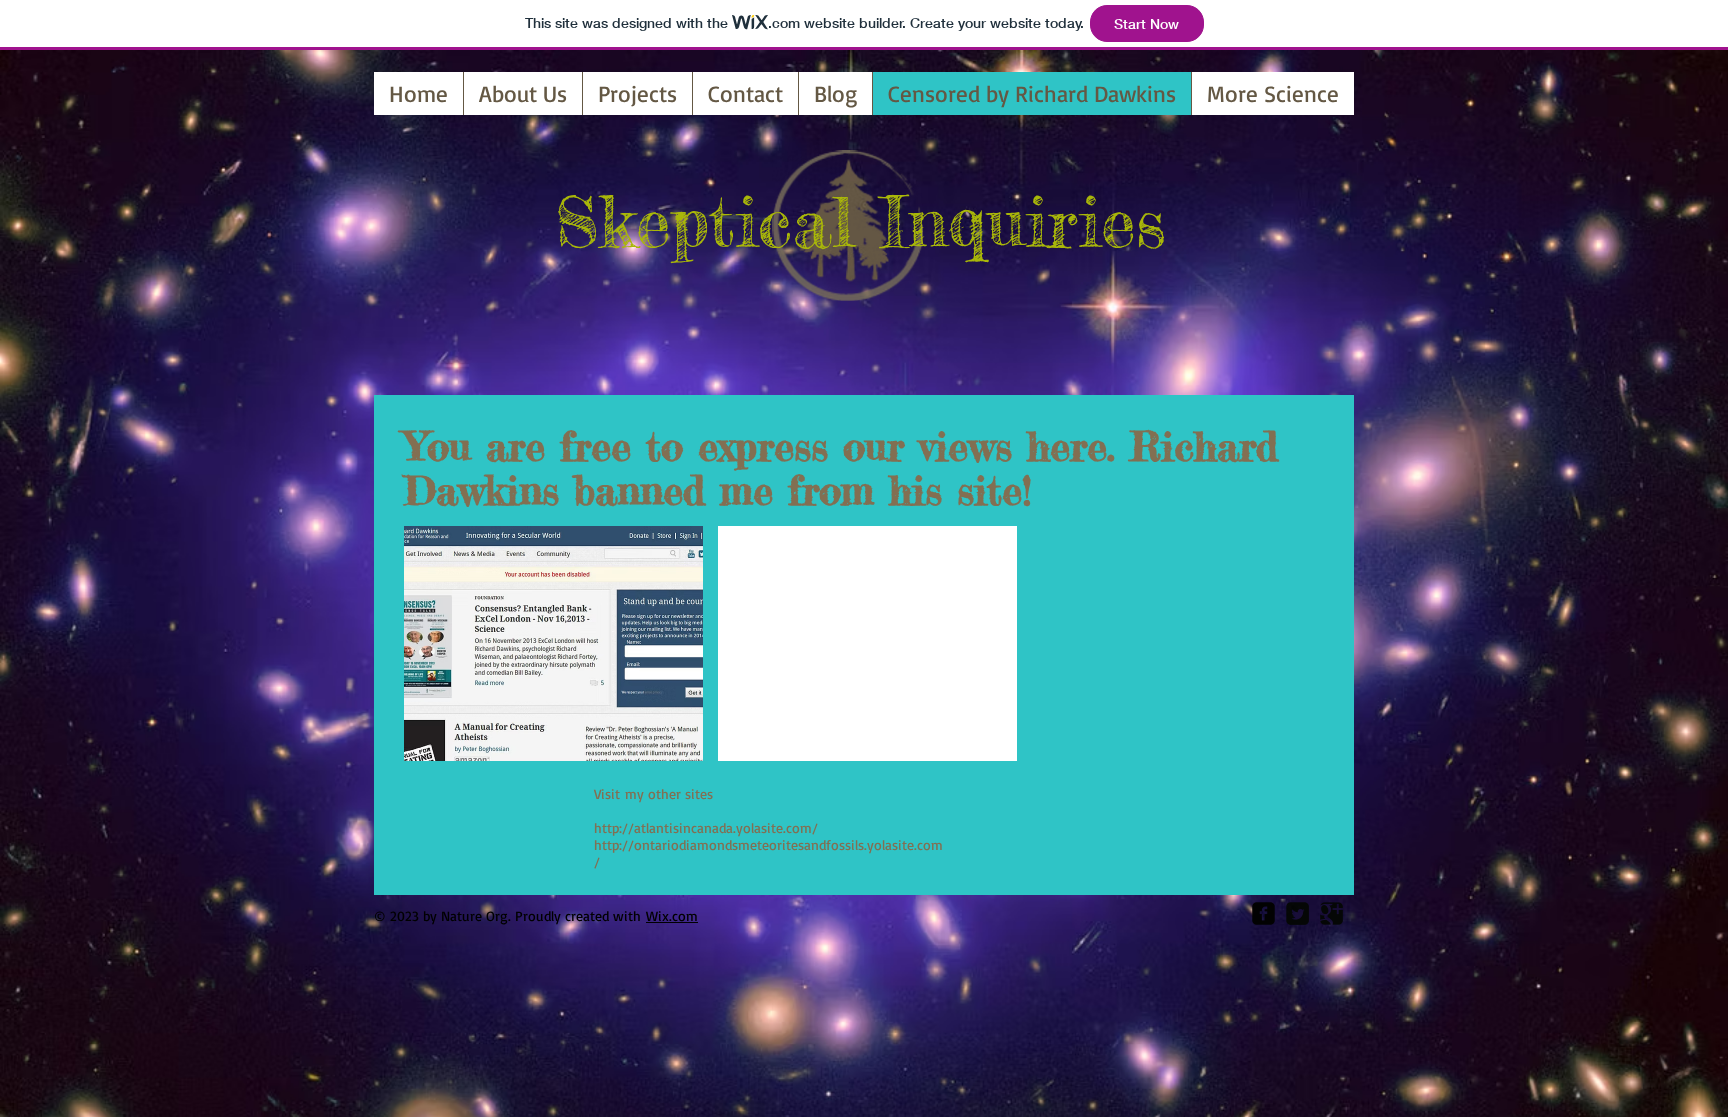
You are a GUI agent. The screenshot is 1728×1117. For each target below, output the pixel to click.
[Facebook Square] (1263, 913)
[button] (553, 643)
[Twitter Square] (1297, 913)
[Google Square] (1331, 913)
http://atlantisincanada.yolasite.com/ (706, 827)
